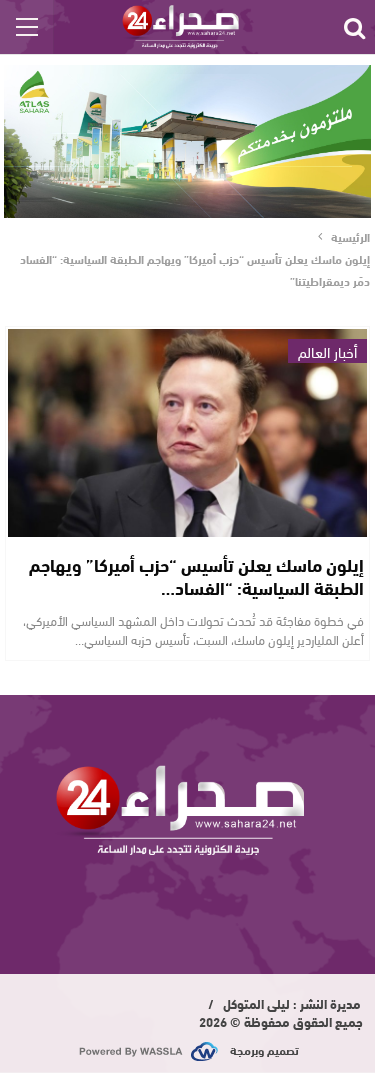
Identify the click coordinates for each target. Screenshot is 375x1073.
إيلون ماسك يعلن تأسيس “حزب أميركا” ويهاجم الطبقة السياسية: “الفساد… (196, 575)
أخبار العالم (327, 351)
